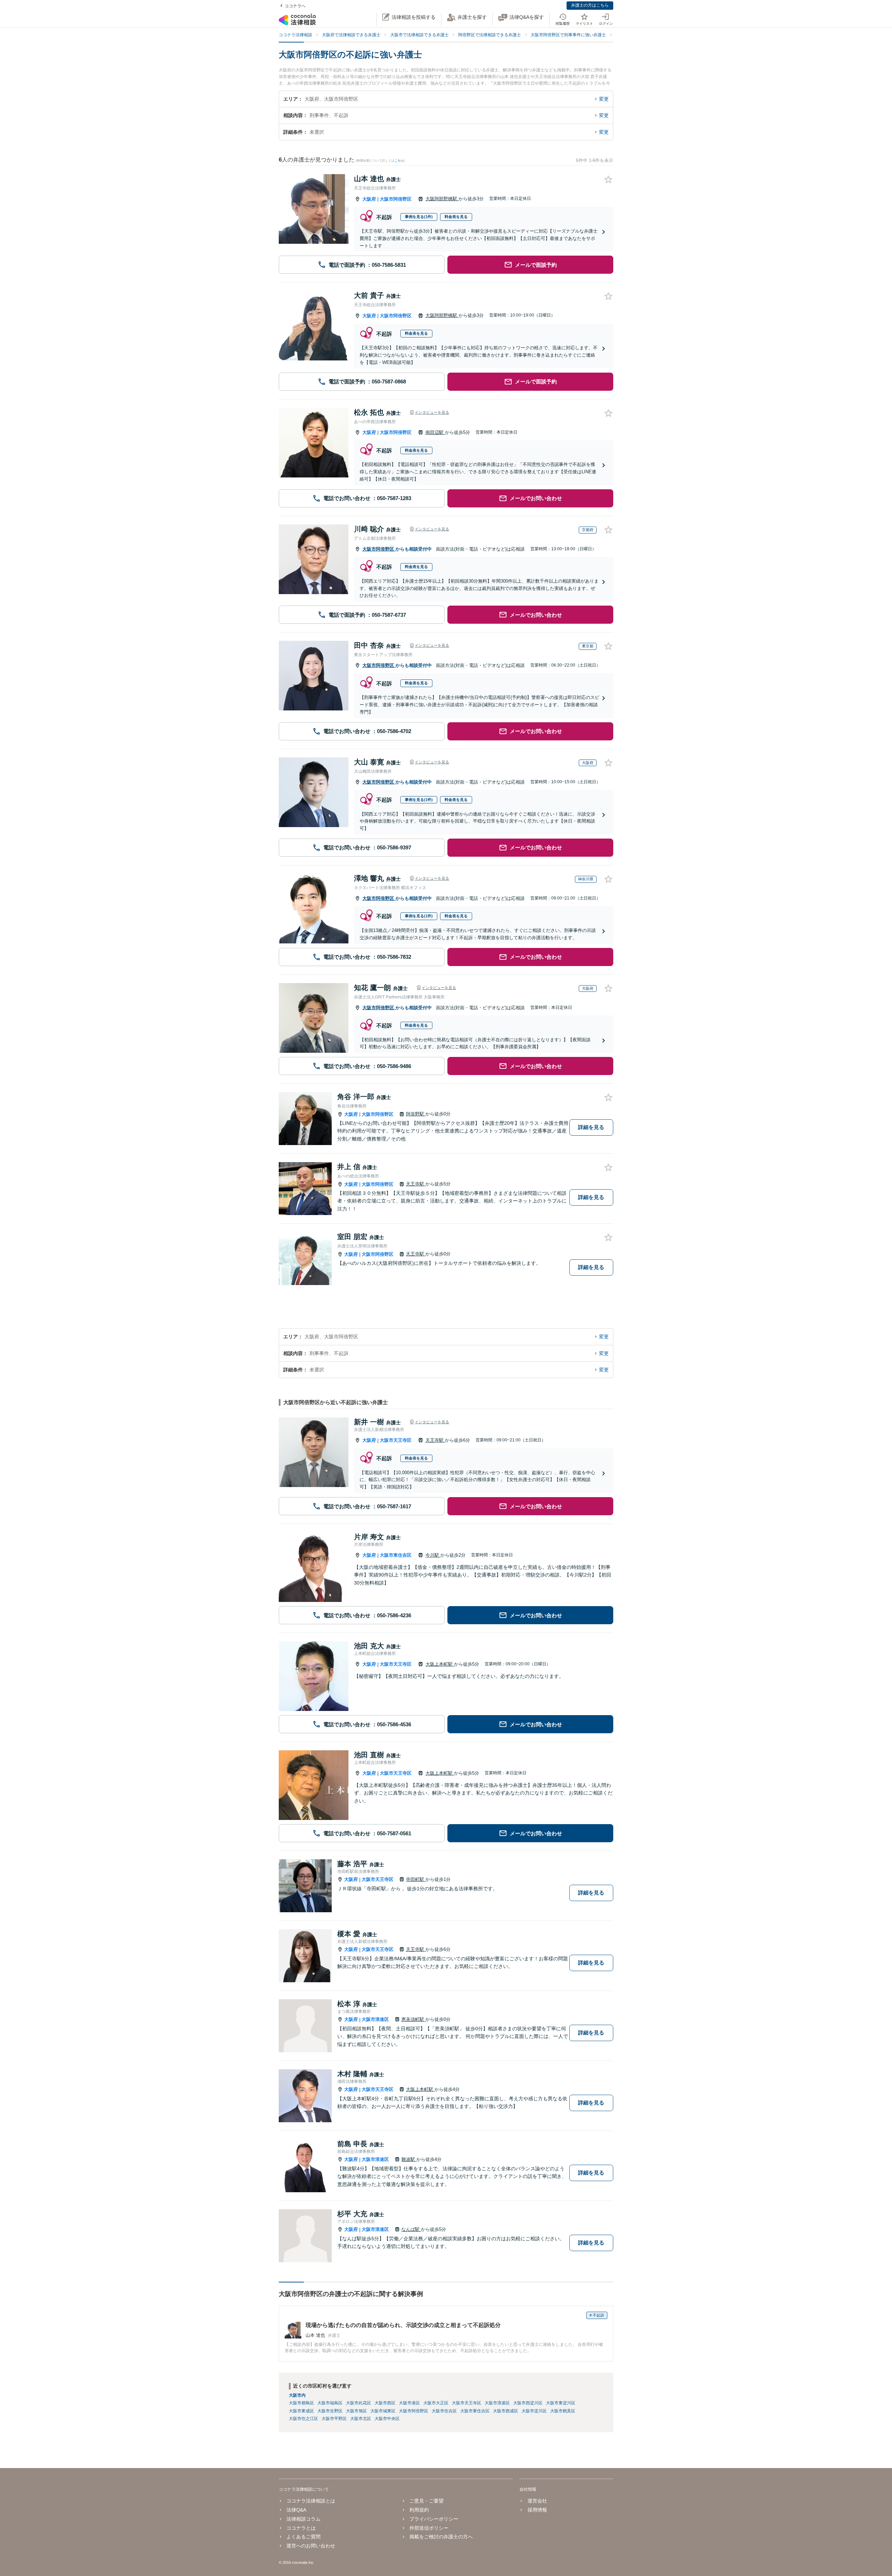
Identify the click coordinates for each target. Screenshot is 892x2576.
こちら (399, 161)
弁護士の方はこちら (590, 5)
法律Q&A (296, 2510)
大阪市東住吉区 (396, 1555)
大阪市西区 (385, 2403)
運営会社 (537, 2501)
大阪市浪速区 (375, 2019)
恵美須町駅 (413, 2019)
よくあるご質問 (303, 2537)
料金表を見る (456, 217)
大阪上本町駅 (440, 1664)
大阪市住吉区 (444, 2411)
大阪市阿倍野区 (396, 199)
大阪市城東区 (383, 2411)
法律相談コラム (303, 2519)
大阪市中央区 (387, 2419)
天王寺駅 (416, 1184)
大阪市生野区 (330, 2411)
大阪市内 (297, 2395)
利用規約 (419, 2510)
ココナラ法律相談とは (311, 2501)
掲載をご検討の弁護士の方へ (441, 2537)
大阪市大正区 (436, 2403)
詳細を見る (591, 1127)
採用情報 (537, 2510)
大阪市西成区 (506, 2411)
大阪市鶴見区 (563, 2411)
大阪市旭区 (356, 2411)
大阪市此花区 (359, 2403)
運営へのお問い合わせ (311, 2546)
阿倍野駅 (416, 1114)
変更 (604, 99)
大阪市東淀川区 (561, 2403)
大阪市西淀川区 (528, 2403)
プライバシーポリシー (434, 2519)
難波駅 (409, 2159)
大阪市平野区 (334, 2419)
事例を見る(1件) (419, 217)
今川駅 (433, 1555)
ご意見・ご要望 (426, 2501)
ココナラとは (301, 2528)
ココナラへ (295, 6)
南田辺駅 (435, 432)
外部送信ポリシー (429, 2528)
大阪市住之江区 (303, 2419)
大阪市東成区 (301, 2411)
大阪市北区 (361, 2419)
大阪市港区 (409, 2403)
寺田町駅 (416, 1879)
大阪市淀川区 (534, 2411)
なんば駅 (411, 2229)
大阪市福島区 (330, 2403)
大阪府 (369, 199)
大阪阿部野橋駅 (442, 199)
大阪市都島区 (301, 2403)
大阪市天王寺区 (396, 1440)
